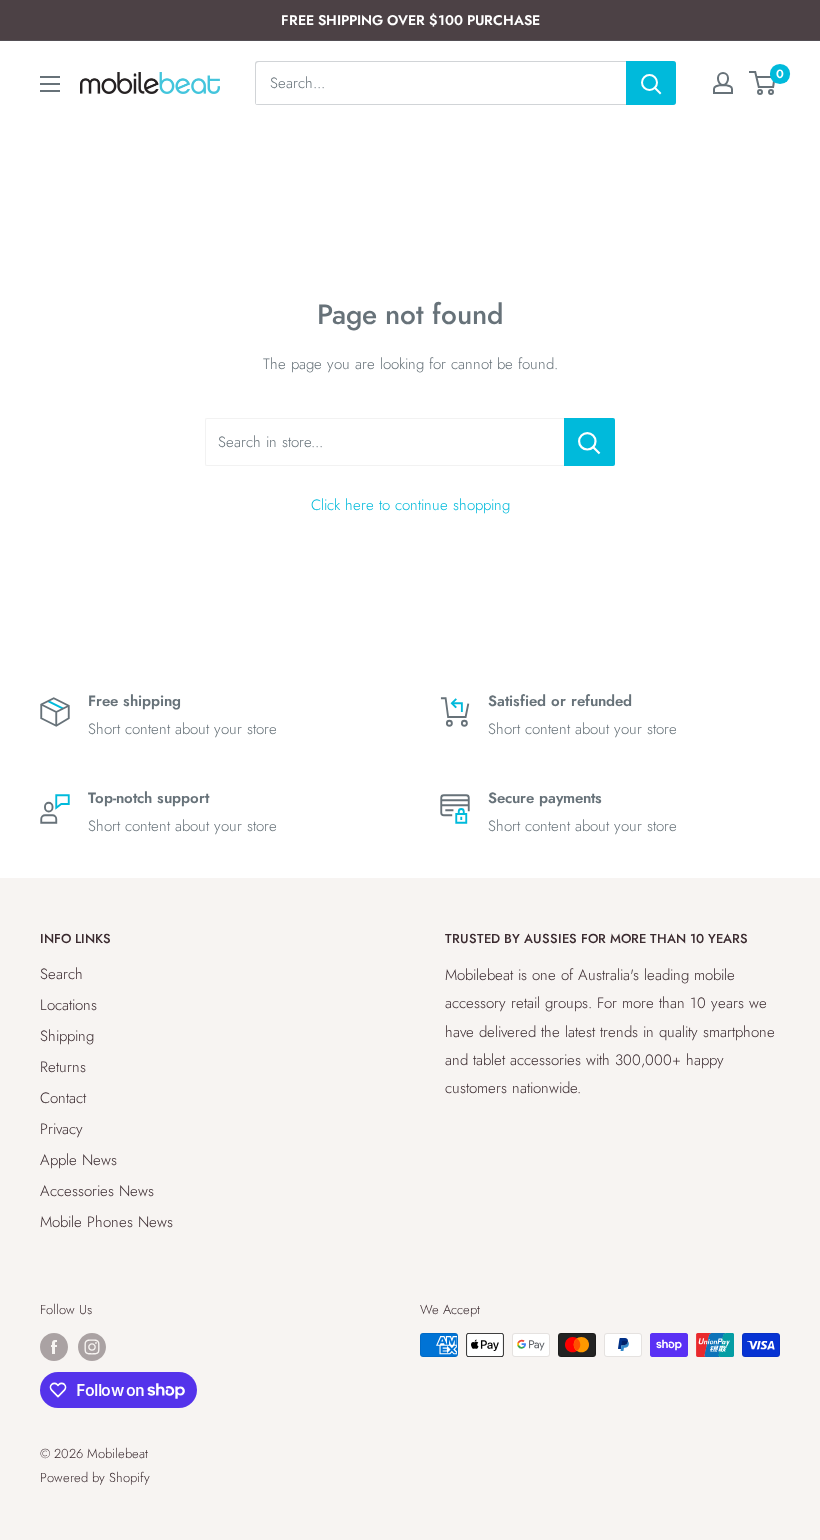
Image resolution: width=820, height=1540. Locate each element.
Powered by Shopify (95, 1477)
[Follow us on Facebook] (54, 1347)
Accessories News (97, 1191)
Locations (68, 1005)
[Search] (651, 83)
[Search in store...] (589, 442)
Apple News (78, 1160)
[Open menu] (50, 84)
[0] (763, 83)
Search (61, 974)
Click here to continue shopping (410, 505)
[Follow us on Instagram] (92, 1347)
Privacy (61, 1129)
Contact (63, 1098)
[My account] (723, 83)
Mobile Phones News (106, 1222)
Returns (63, 1067)
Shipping (67, 1036)
